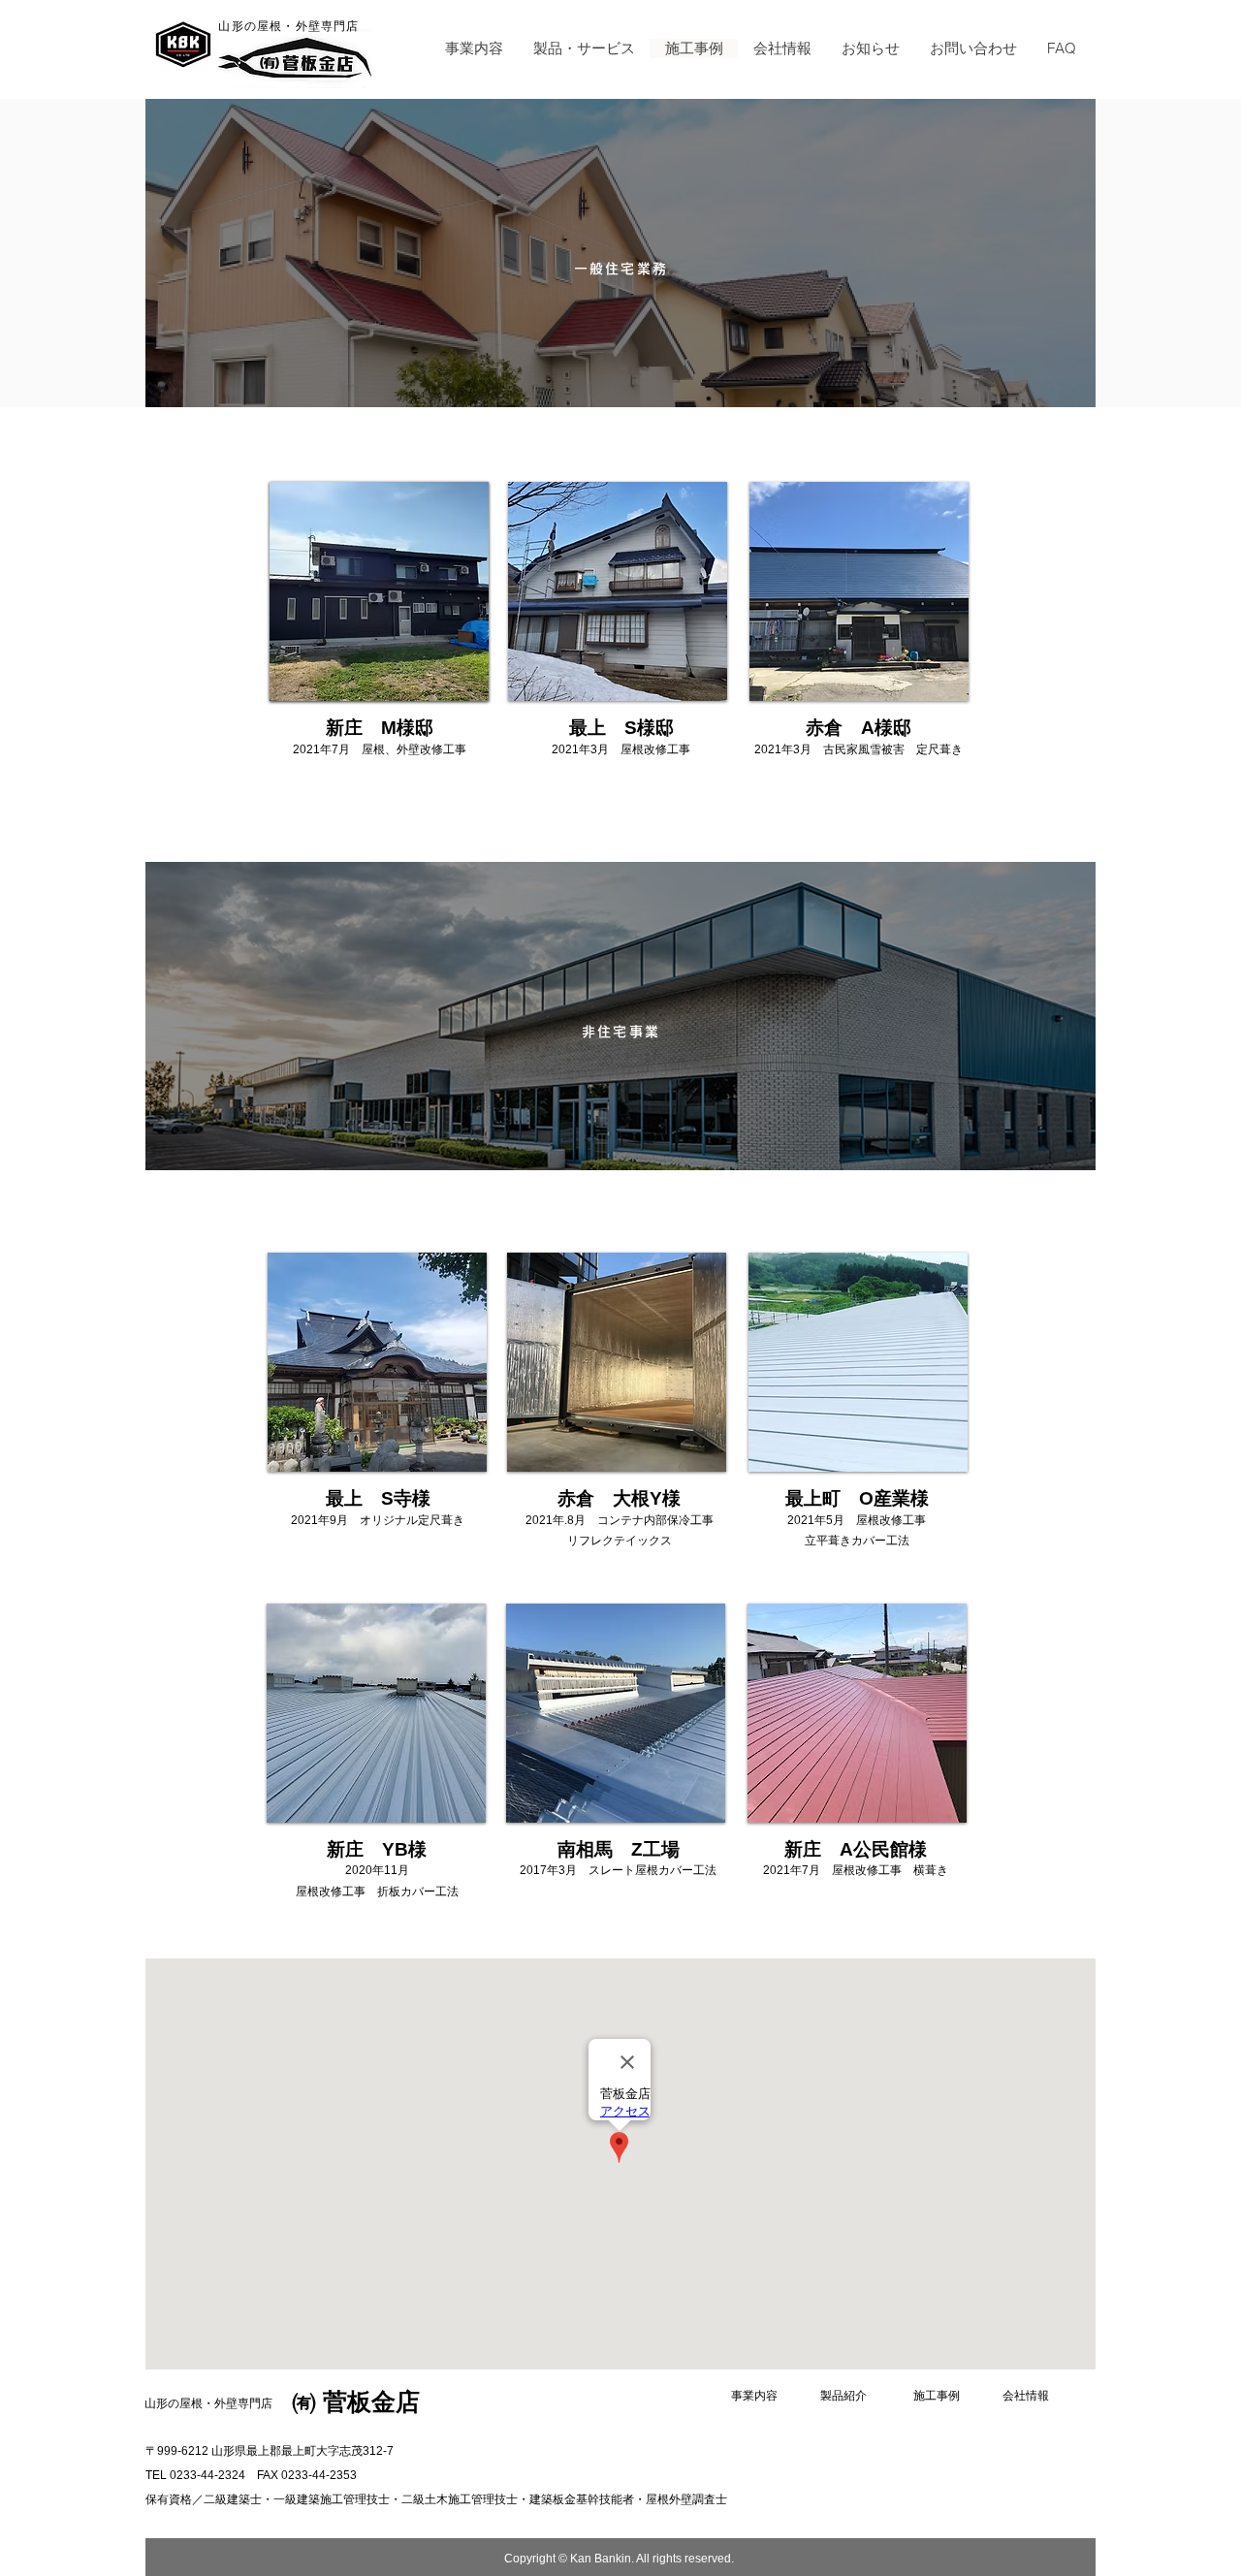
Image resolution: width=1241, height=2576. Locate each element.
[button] (584, 48)
